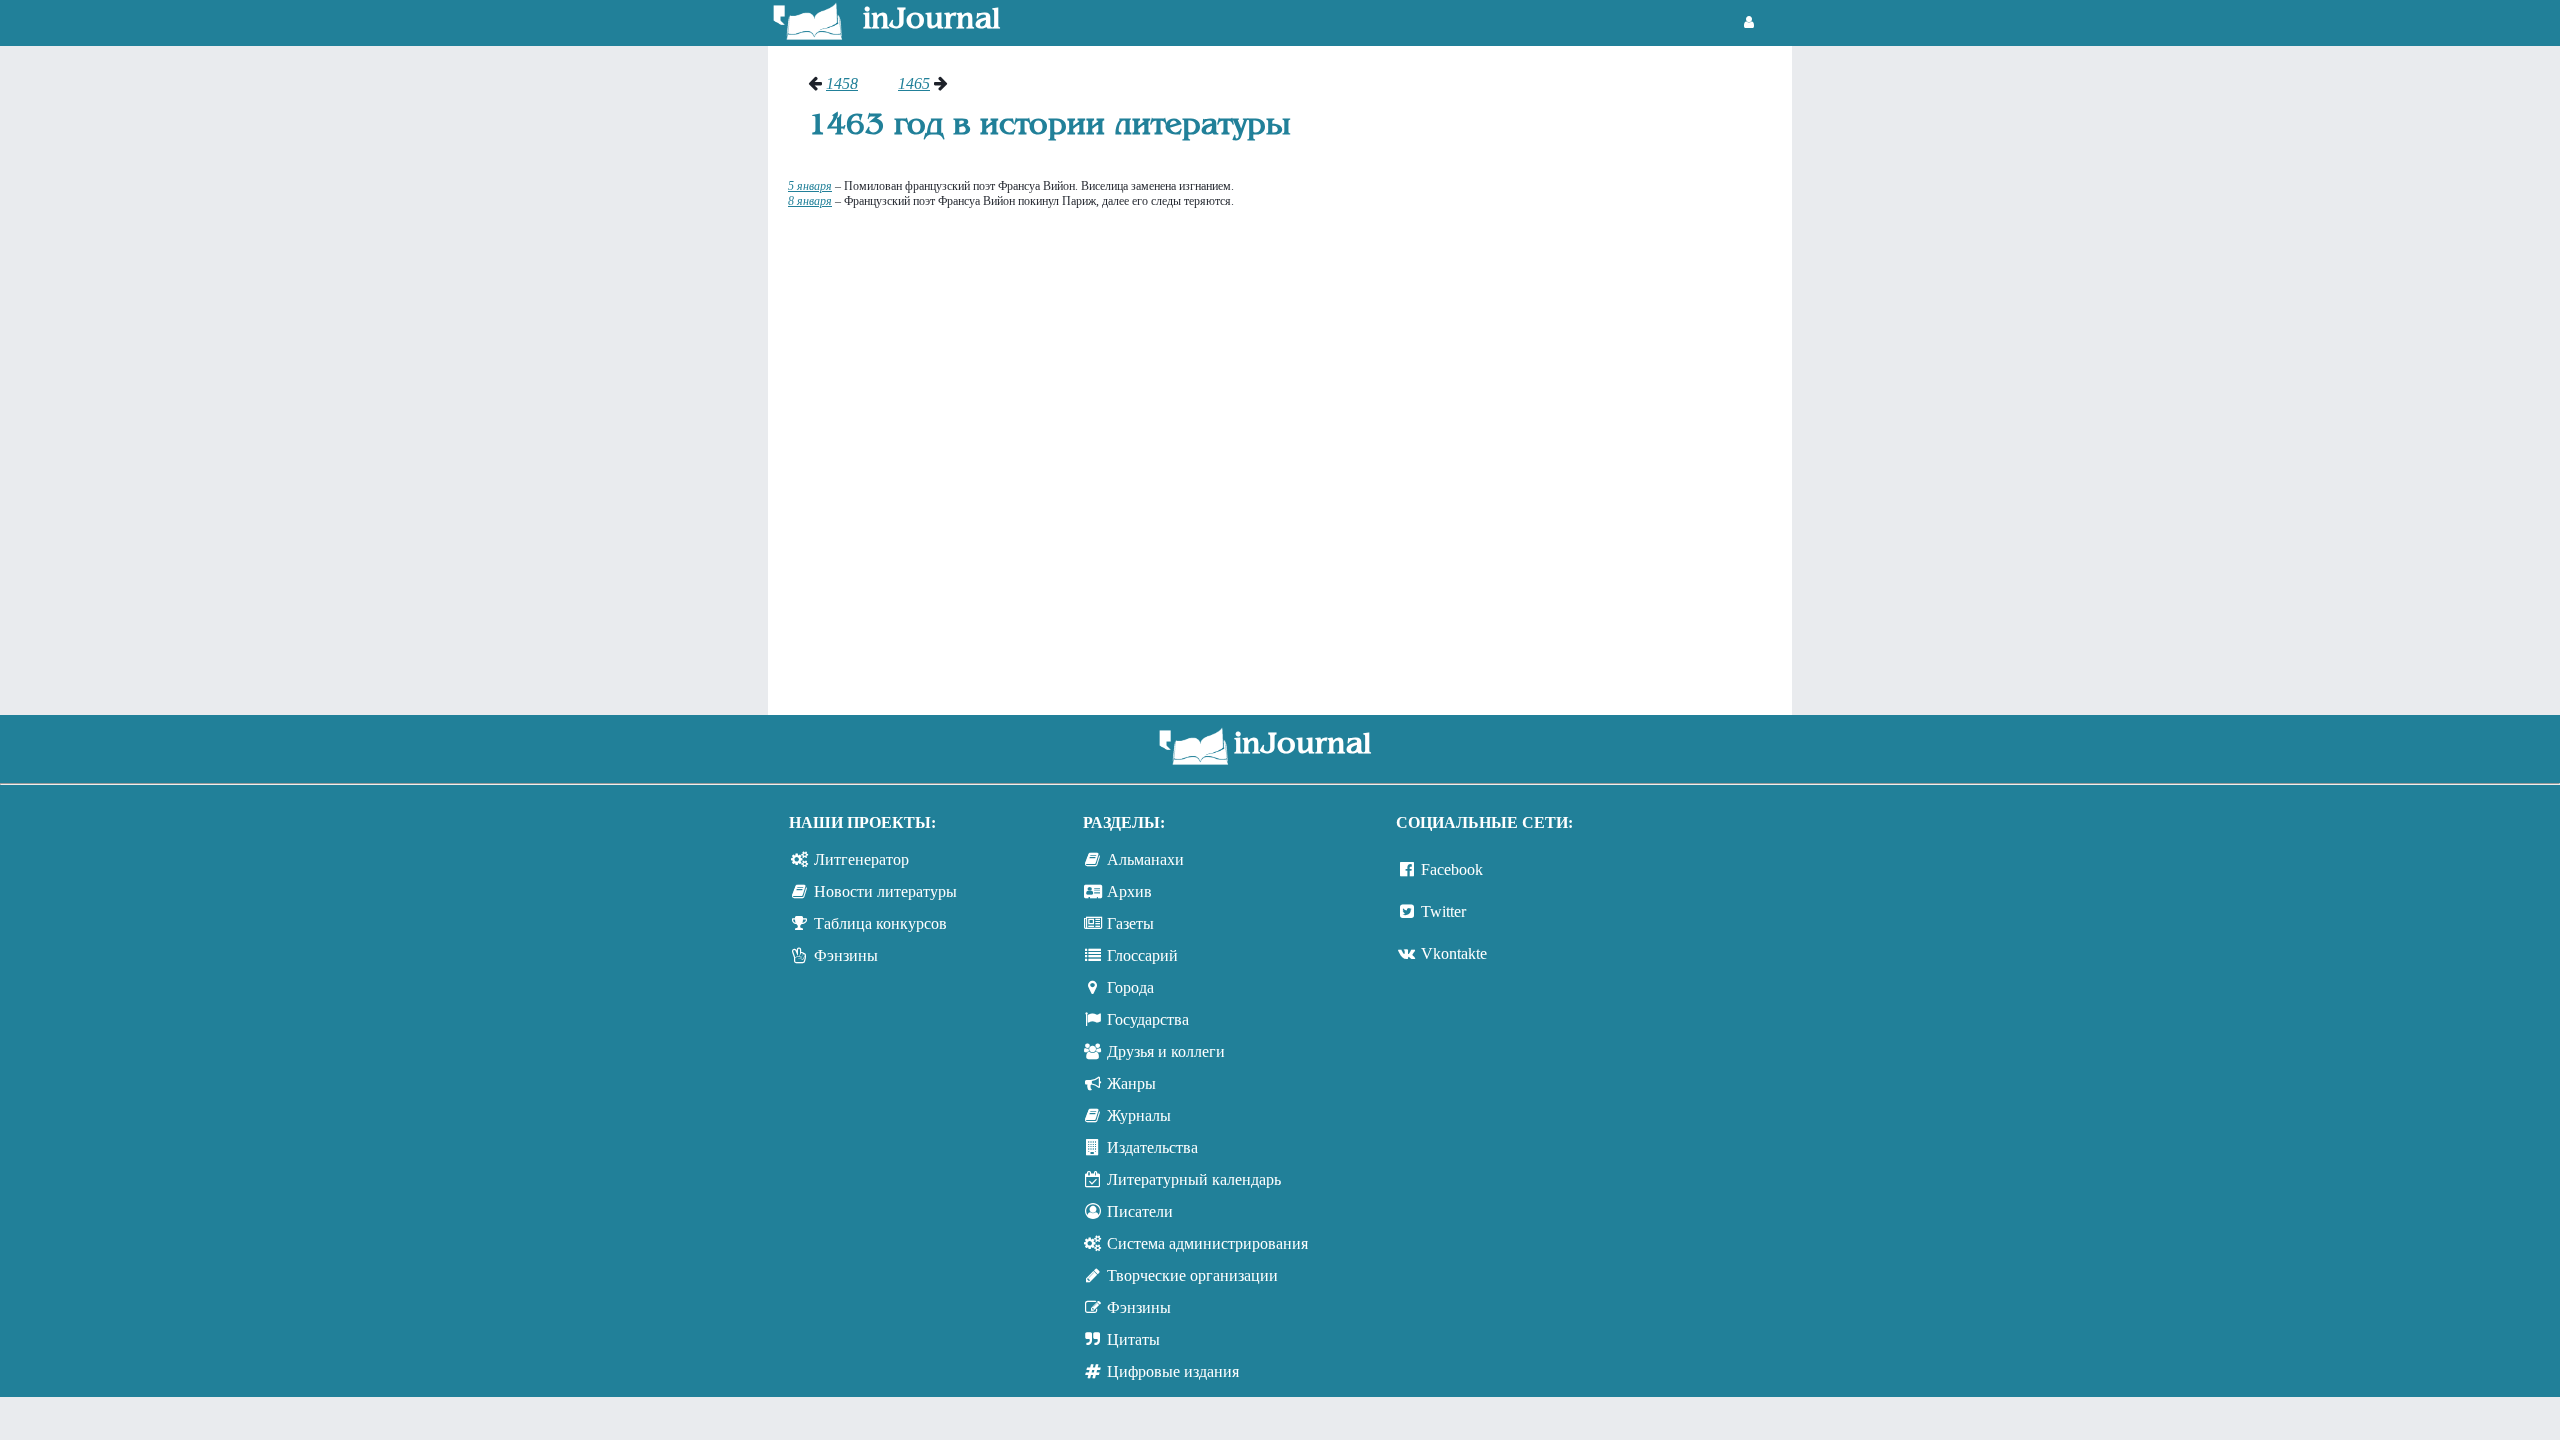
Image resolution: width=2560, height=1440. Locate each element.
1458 (842, 83)
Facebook (1452, 869)
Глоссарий (1142, 955)
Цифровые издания (1173, 1371)
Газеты (1130, 923)
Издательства (1152, 1147)
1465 (914, 83)
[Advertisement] (1674, 375)
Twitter (1443, 911)
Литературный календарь (1194, 1179)
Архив (1129, 891)
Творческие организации (1192, 1275)
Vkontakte (1454, 953)
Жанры (1131, 1083)
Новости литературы (885, 891)
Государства (1148, 1019)
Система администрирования (1207, 1243)
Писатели (1140, 1211)
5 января (810, 186)
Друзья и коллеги (1166, 1051)
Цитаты (1133, 1339)
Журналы (1139, 1115)
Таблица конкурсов (880, 923)
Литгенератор (861, 859)
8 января (810, 201)
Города (1130, 987)
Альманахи (1145, 859)
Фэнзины (846, 955)
